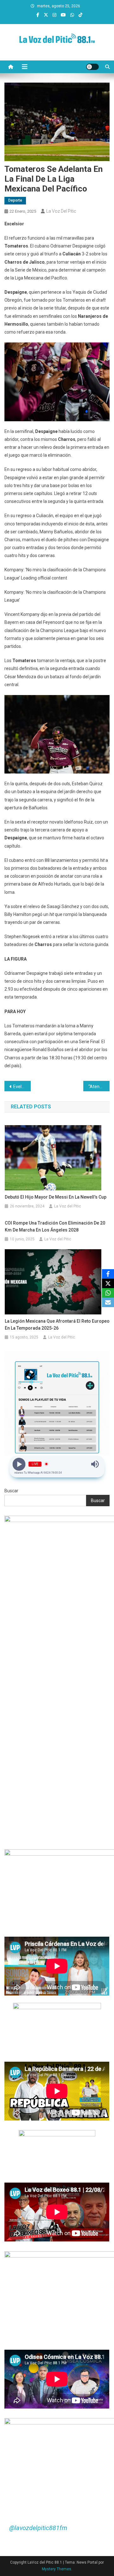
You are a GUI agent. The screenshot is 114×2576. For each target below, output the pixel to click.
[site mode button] (92, 67)
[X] (108, 1283)
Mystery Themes (57, 2569)
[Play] (19, 1464)
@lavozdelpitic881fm (38, 2528)
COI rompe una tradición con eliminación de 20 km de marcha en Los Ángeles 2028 (55, 1226)
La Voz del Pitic (61, 211)
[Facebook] (108, 1274)
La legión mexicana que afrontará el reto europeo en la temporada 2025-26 (57, 1325)
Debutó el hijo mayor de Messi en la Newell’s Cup (56, 1197)
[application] (57, 619)
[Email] (108, 1302)
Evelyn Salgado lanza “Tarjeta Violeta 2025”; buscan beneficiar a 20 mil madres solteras (22, 1087)
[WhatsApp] (108, 1293)
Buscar (11, 1491)
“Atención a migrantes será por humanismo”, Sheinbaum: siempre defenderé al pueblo (99, 1087)
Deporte (15, 200)
